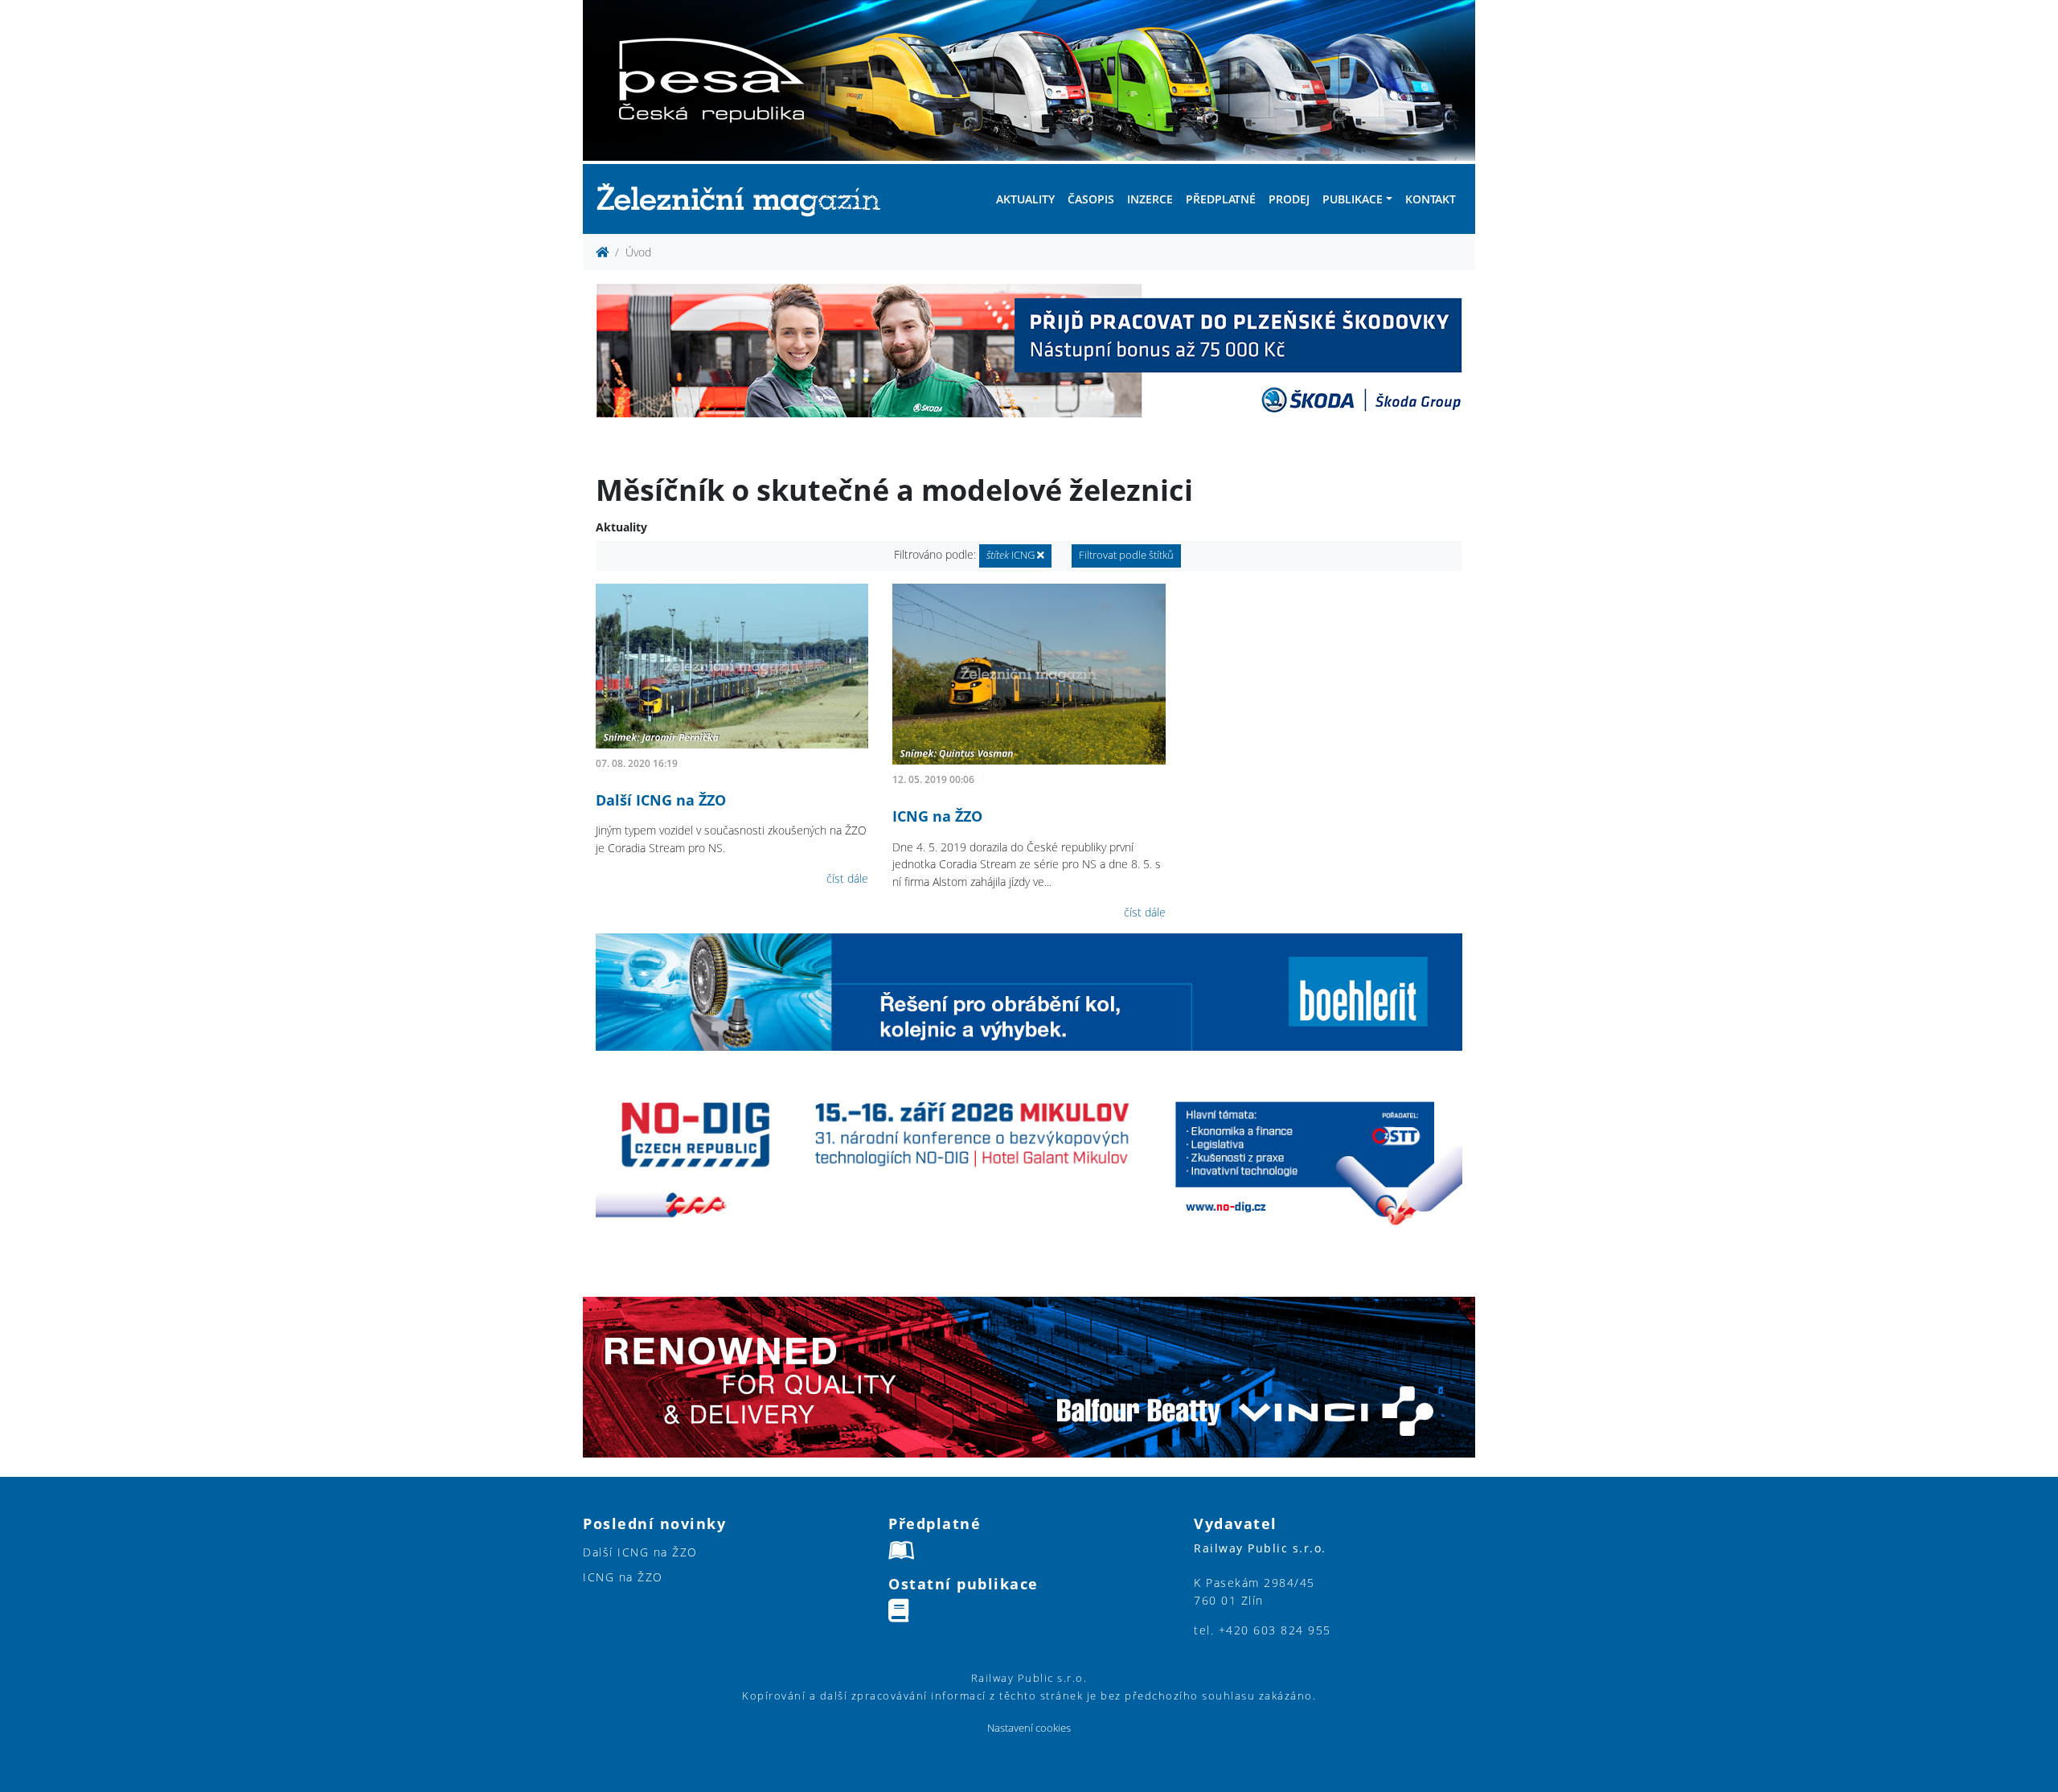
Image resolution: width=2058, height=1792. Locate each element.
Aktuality (1025, 199)
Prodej (1289, 199)
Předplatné (1221, 199)
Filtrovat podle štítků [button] (1126, 555)
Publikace (1353, 199)
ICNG (1012, 555)
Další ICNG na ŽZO (661, 800)
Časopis (1091, 199)
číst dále (847, 878)
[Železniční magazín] (745, 199)
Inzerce (1150, 199)
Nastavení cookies (1029, 1728)
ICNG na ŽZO (937, 816)
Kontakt (1431, 199)
